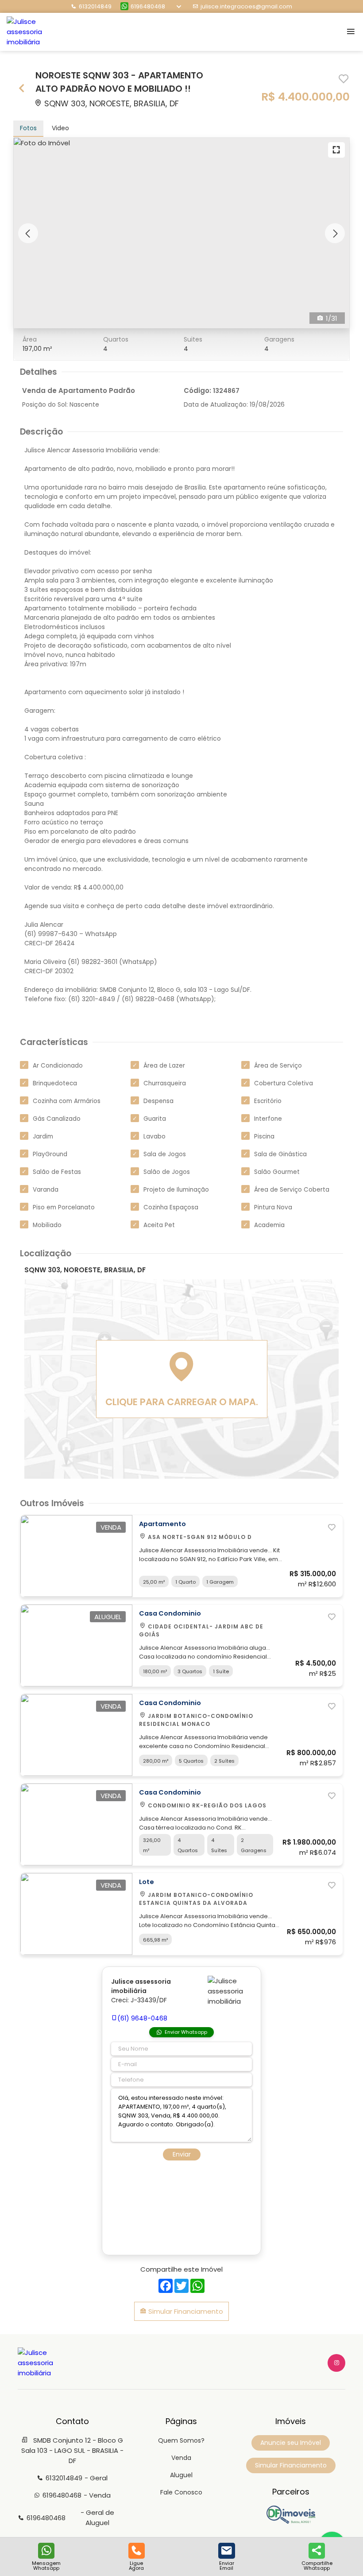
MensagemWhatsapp (46, 2565)
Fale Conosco (181, 2492)
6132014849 (95, 6)
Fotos (28, 128)
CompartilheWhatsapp (317, 2565)
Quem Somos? (181, 2440)
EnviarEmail (227, 2565)
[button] (28, 233)
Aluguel (181, 2475)
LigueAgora (136, 2565)
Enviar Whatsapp (186, 2032)
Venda (181, 2458)
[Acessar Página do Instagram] (336, 2363)
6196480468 (148, 6)
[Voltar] (22, 89)
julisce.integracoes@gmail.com (246, 6)
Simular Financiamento (185, 2311)
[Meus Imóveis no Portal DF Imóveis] (291, 2522)
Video (60, 128)
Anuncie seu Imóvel (291, 2443)
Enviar (182, 2154)
